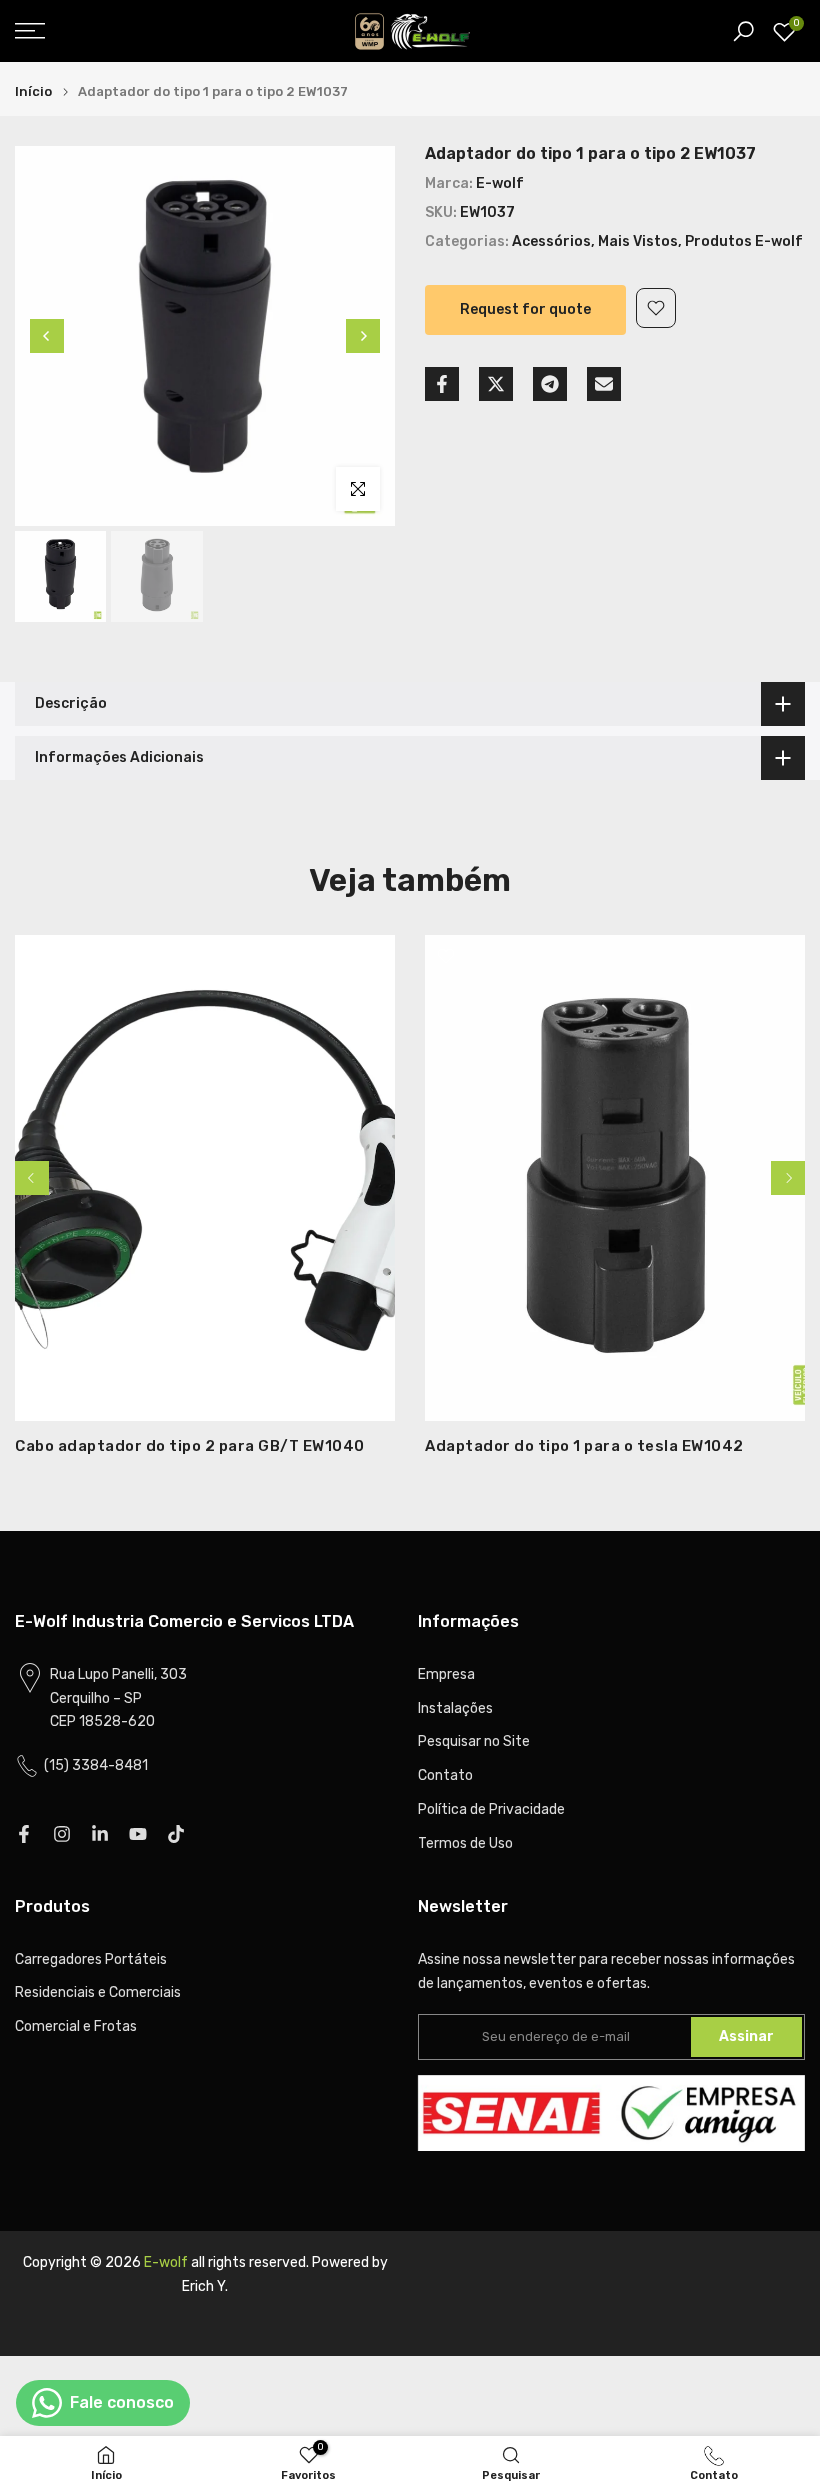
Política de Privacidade (491, 1809)
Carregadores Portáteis (91, 1959)
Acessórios (551, 241)
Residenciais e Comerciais (98, 1992)
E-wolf (500, 183)
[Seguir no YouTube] (138, 1834)
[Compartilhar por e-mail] (604, 384)
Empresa (446, 1674)
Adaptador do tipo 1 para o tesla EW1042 (584, 1446)
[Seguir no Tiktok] (176, 1834)
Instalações (455, 1708)
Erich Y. (205, 2286)
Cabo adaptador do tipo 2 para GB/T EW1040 (190, 1446)
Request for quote (525, 309)
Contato (445, 1775)
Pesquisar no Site (474, 1741)
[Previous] (47, 336)
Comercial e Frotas (76, 2026)
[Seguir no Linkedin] (100, 1834)
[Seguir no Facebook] (24, 1834)
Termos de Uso (465, 1843)
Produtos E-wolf (744, 241)
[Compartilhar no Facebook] (442, 384)
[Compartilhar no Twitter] (496, 384)
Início (33, 91)
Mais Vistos (638, 241)
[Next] (363, 336)
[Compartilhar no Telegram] (550, 384)
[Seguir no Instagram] (62, 1834)
